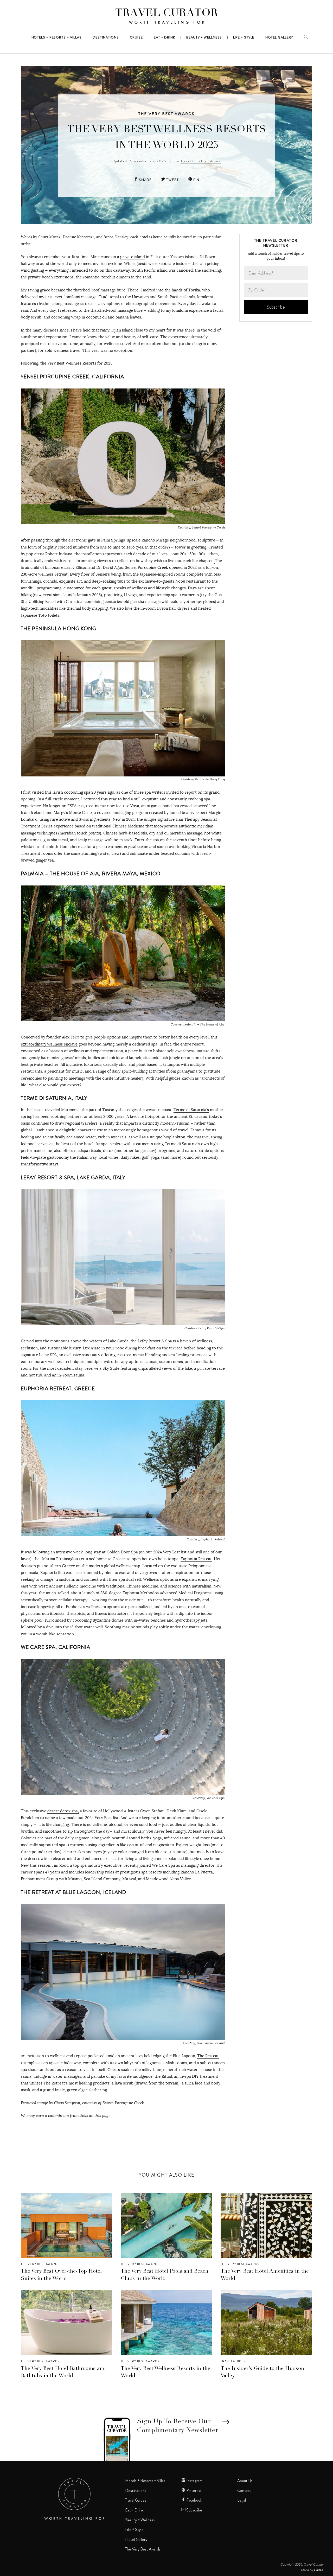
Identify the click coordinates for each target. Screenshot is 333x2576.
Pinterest (194, 2491)
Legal (242, 2500)
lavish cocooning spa (71, 792)
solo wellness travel (63, 350)
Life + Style (134, 2530)
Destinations (136, 2491)
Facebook (194, 2500)
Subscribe (194, 2510)
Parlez (319, 2570)
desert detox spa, (63, 1811)
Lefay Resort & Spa (155, 1341)
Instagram (194, 2481)
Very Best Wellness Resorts (72, 363)
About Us (245, 2481)
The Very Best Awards (167, 114)
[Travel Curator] (166, 17)
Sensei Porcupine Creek (146, 567)
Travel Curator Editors (201, 161)
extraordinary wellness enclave (49, 1044)
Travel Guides (233, 2361)
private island (133, 257)
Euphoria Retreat (196, 1559)
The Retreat (208, 2056)
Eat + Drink (134, 2510)
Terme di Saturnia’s (191, 1110)
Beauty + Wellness (140, 2520)
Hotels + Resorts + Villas (145, 2481)
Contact (244, 2491)
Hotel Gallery (136, 2540)
